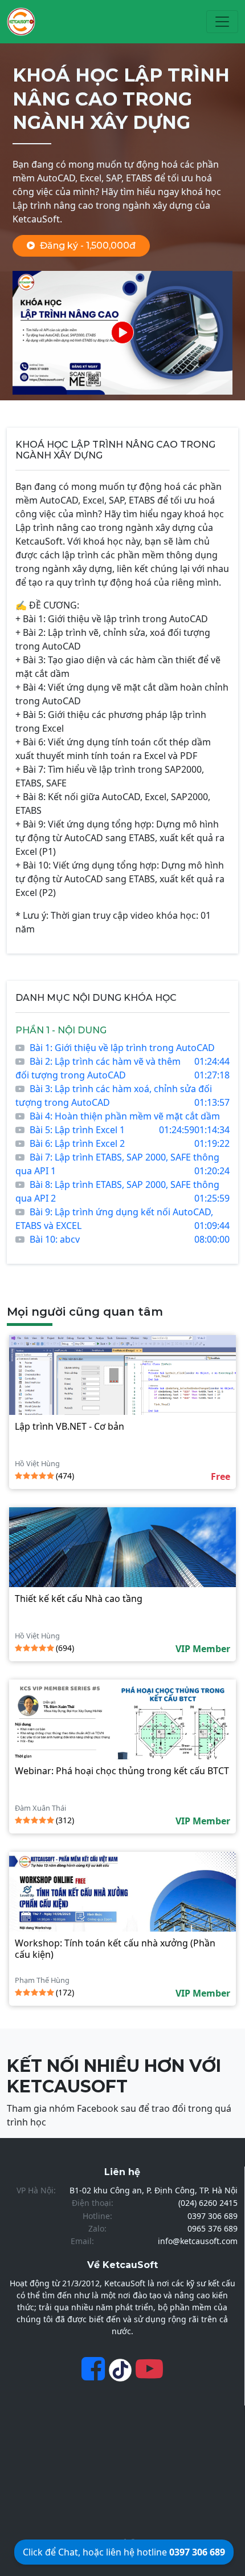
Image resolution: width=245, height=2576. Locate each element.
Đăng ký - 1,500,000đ (88, 246)
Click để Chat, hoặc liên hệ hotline (124, 2552)
